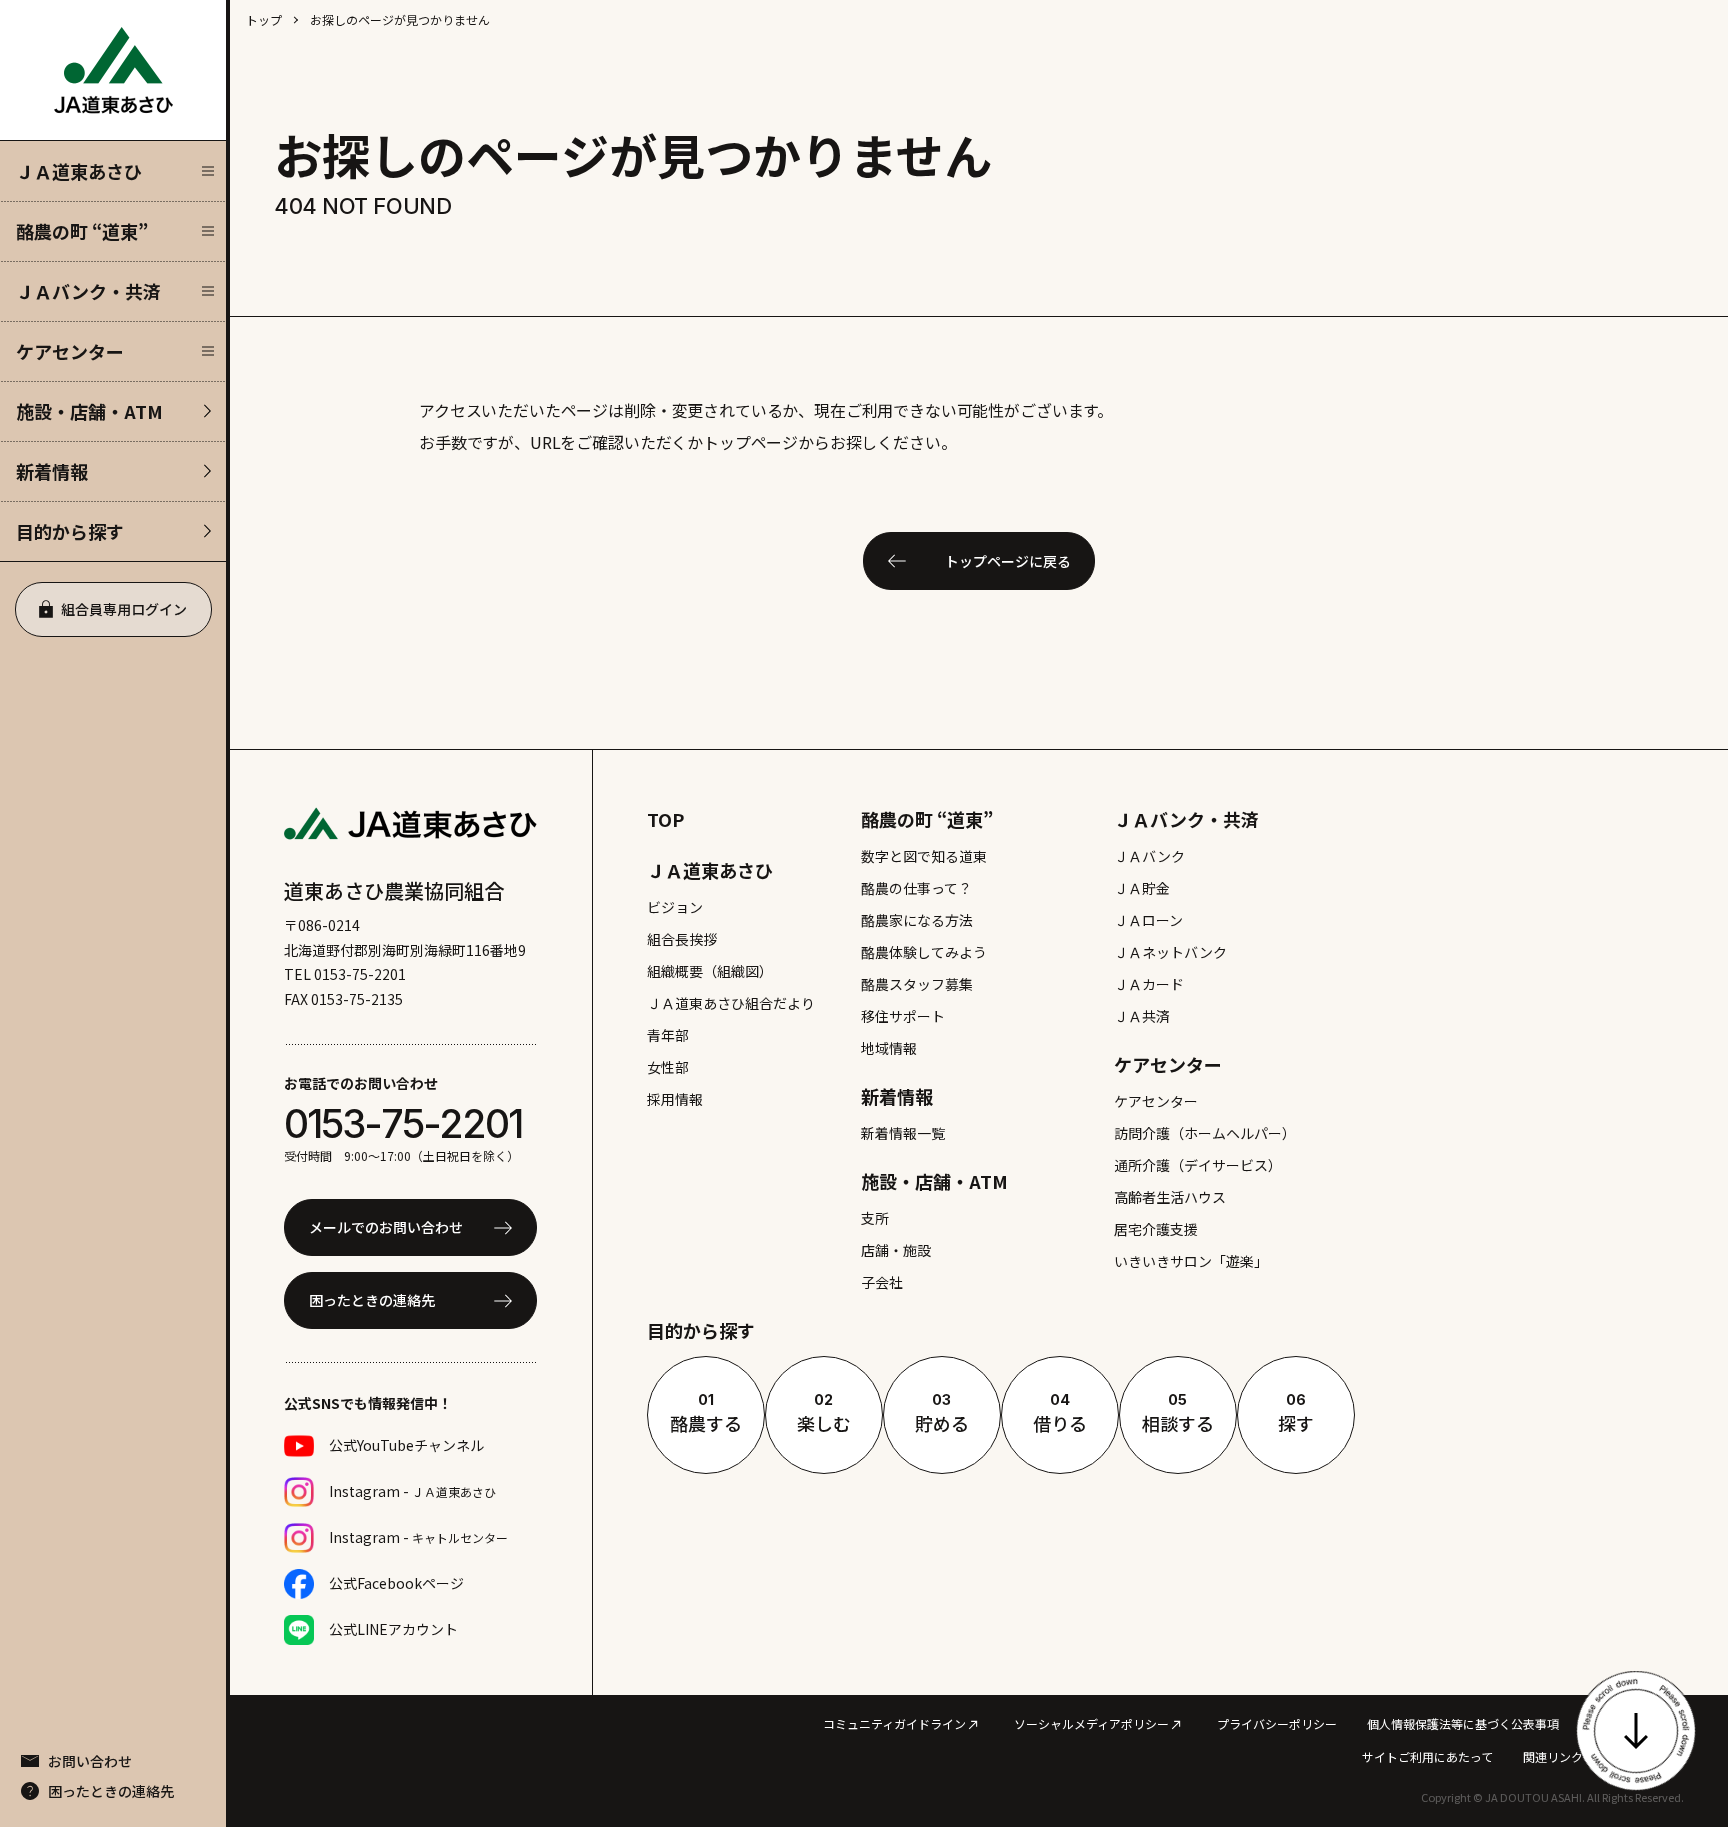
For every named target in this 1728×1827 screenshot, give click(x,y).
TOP (665, 819)
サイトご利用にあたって (1427, 1756)
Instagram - (412, 1491)
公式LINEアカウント (393, 1629)
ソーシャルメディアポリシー (1091, 1723)
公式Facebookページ (396, 1583)
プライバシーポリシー (1277, 1723)
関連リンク (1553, 1756)
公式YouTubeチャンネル (406, 1445)
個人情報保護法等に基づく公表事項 (1463, 1723)
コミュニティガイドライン (894, 1723)
